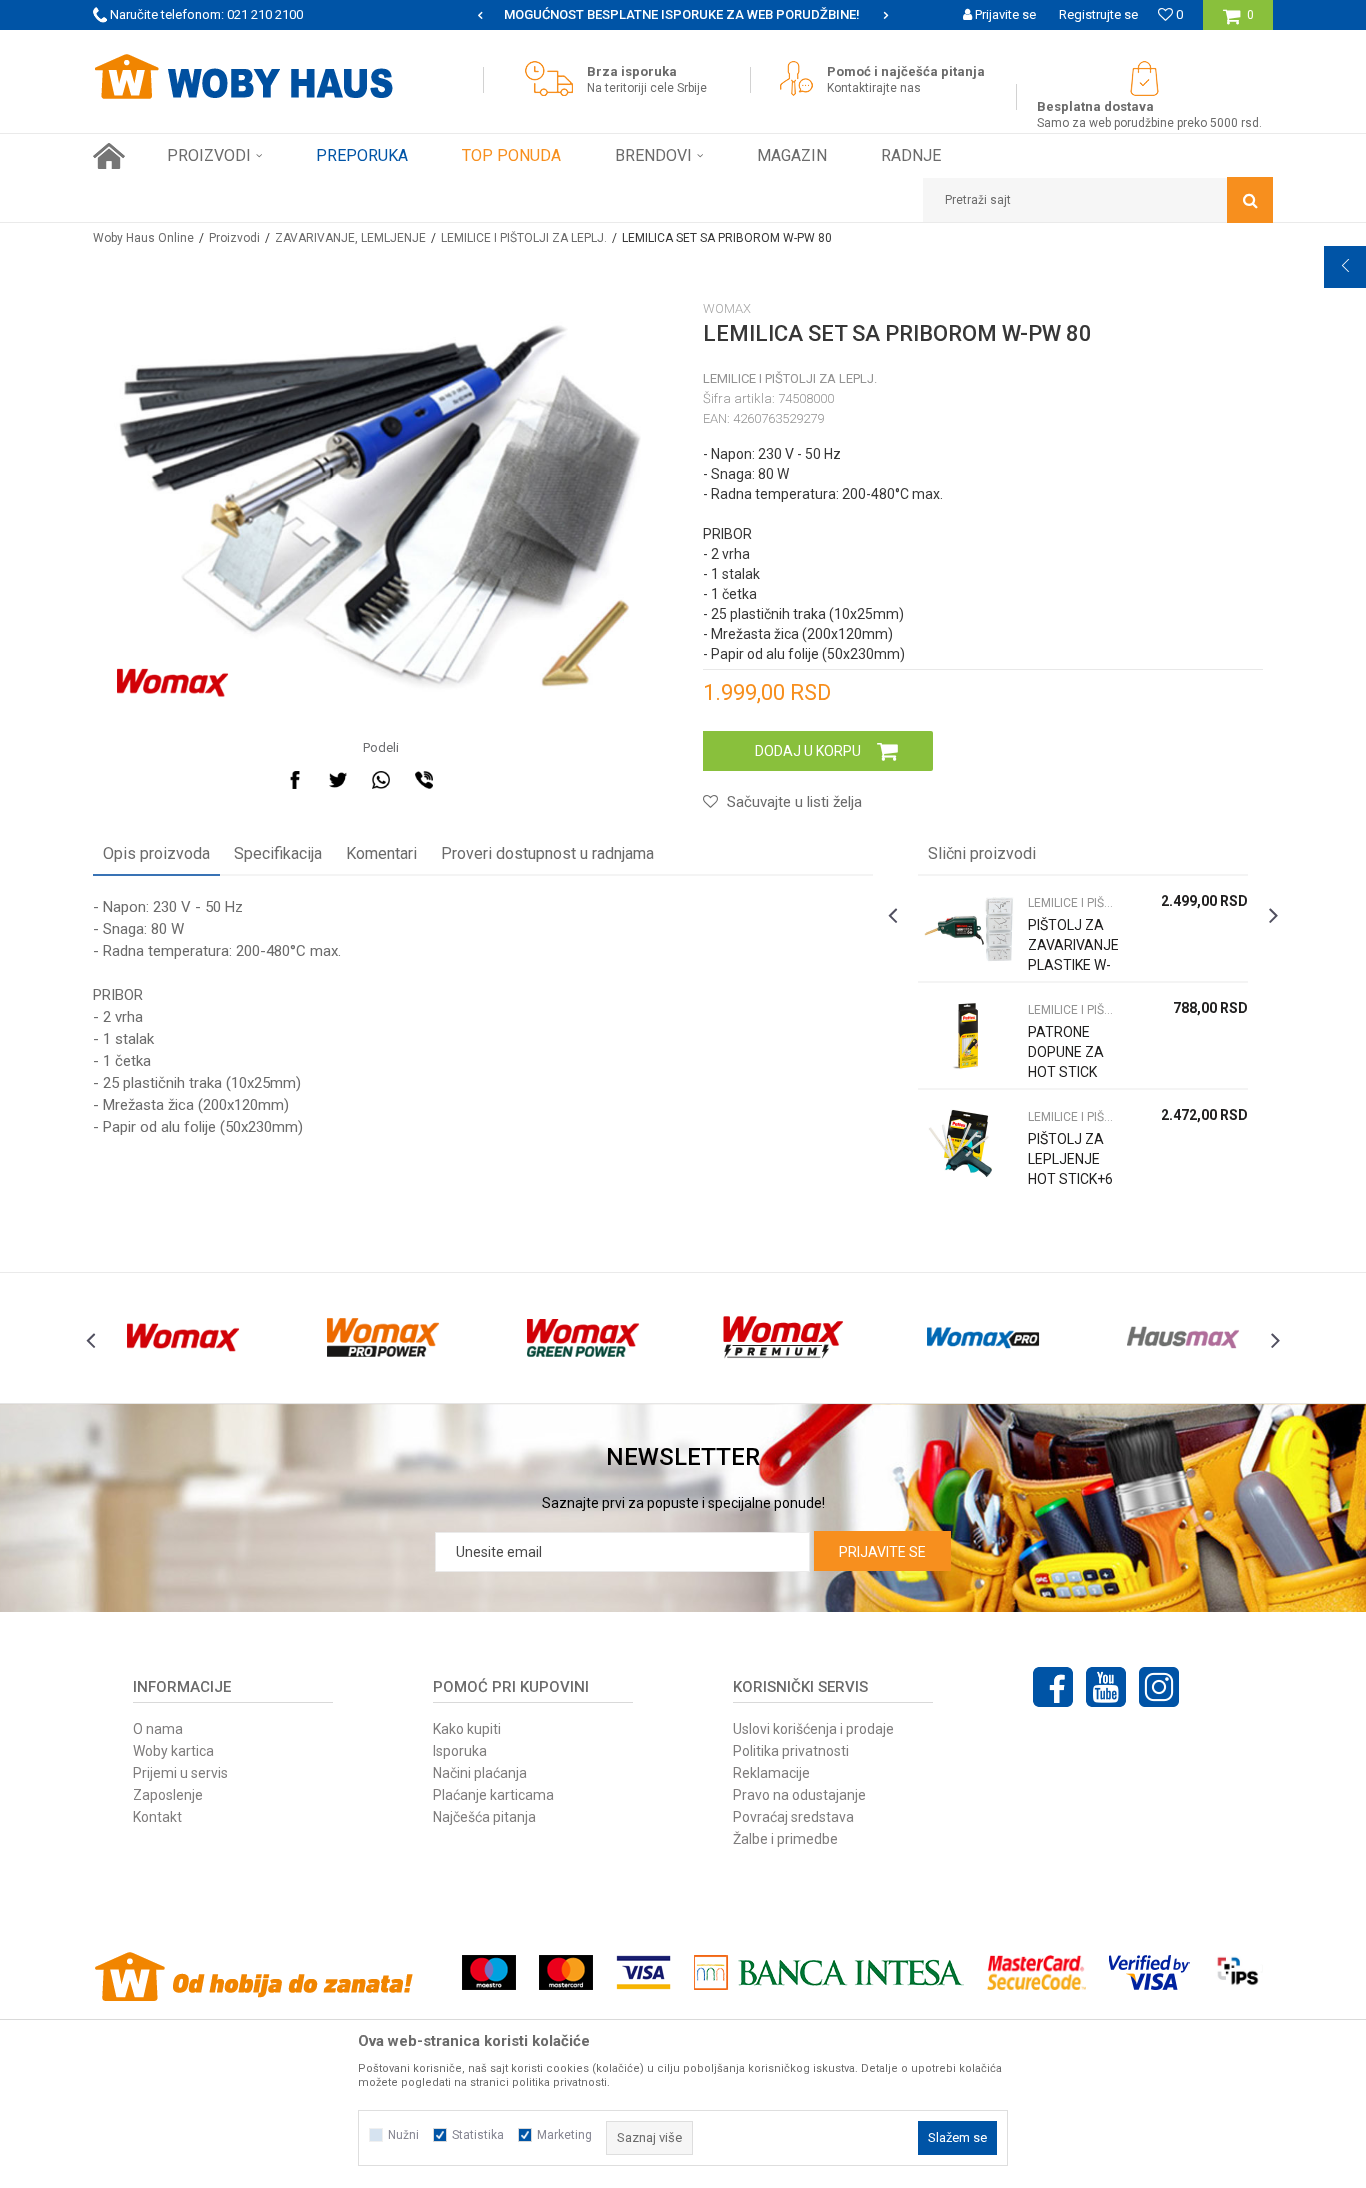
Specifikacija (278, 853)
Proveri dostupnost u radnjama (547, 853)
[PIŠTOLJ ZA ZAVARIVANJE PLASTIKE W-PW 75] (968, 928)
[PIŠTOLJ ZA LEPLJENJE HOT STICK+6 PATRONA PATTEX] (968, 1142)
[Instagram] (1159, 1687)
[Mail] (467, 780)
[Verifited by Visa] (1149, 1972)
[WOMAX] (172, 683)
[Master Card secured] (1036, 1972)
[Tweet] (338, 780)
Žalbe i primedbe (785, 1839)
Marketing (564, 2135)
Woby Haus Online (143, 238)
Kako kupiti (467, 1729)
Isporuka (460, 1751)
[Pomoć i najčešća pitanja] (801, 78)
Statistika (478, 2135)
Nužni (403, 2135)
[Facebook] (295, 780)
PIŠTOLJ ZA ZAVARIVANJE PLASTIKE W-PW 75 (1073, 955)
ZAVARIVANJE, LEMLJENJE (350, 238)
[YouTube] (1106, 1687)
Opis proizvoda (156, 853)
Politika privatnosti (791, 1751)
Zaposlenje (168, 1795)
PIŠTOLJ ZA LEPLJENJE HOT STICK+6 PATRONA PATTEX (1070, 1179)
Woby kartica (173, 1751)
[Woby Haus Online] (243, 77)
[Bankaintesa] (829, 1972)
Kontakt (157, 1817)
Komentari (381, 853)
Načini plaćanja (480, 1773)
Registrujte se (1098, 14)
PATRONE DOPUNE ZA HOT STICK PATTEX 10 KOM (1066, 1072)
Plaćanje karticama (493, 1795)
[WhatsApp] (381, 780)
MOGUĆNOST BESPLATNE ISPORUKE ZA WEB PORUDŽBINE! (682, 14)
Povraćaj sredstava (793, 1817)
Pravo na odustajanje (799, 1795)
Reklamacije (771, 1773)
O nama (158, 1729)
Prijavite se (882, 1552)
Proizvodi (234, 238)
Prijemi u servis (180, 1773)
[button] (1098, 200)
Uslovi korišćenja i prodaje (813, 1729)
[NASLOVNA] (109, 156)
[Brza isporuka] (554, 78)
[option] (683, 15)
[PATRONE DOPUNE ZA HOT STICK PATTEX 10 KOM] (968, 1035)
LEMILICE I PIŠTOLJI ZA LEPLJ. (524, 238)
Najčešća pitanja (484, 1817)
